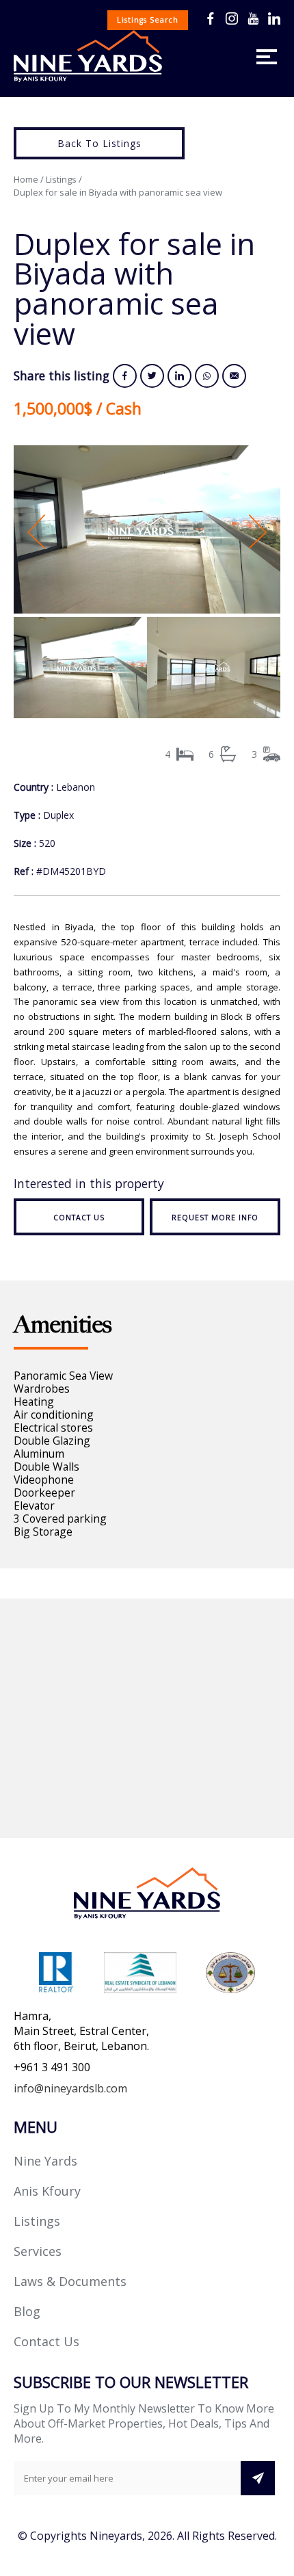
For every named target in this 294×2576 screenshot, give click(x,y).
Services (38, 2251)
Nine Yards (45, 2161)
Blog (27, 2311)
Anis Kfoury (47, 2191)
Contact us (79, 1218)
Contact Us (46, 2341)
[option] (147, 531)
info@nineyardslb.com (70, 2088)
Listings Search (148, 20)
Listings (61, 179)
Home (26, 179)
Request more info (215, 1218)
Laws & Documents (70, 2281)
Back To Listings (99, 143)
